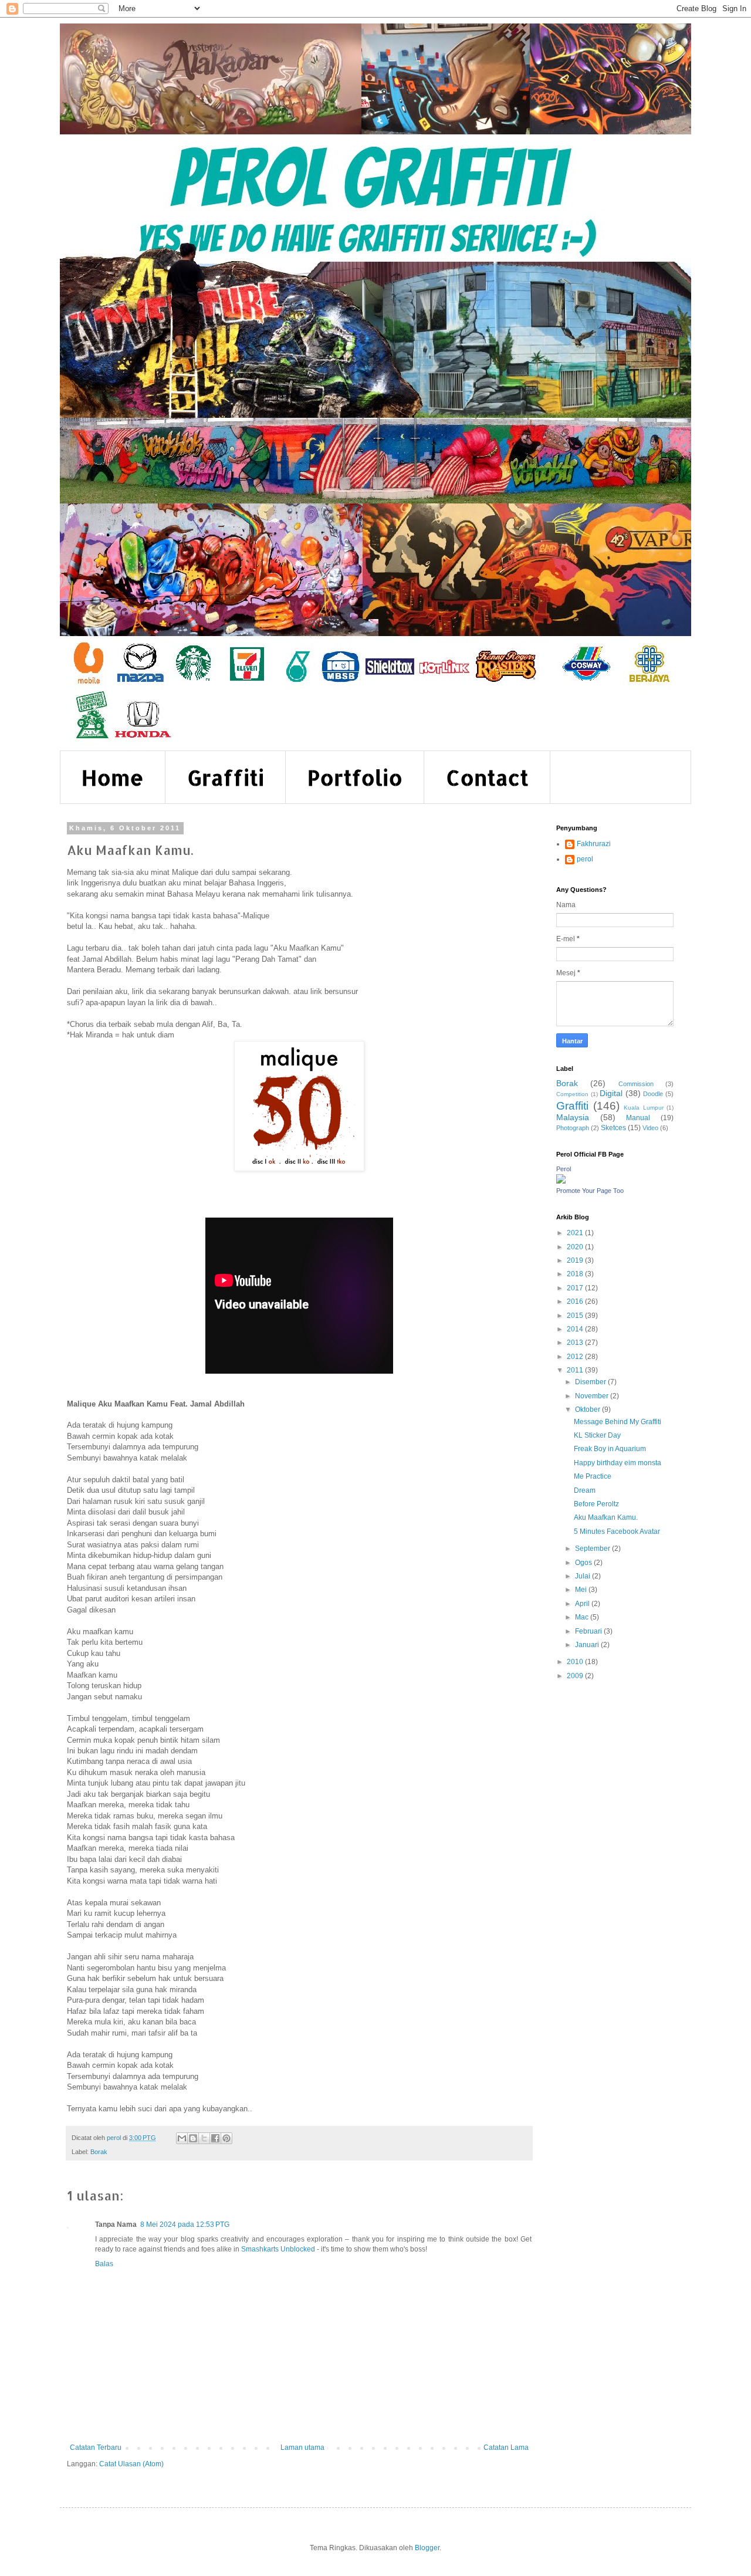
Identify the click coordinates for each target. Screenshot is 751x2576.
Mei (582, 1590)
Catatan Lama (506, 2447)
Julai (583, 1576)
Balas (104, 2264)
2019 (576, 1260)
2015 (576, 1316)
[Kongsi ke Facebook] (215, 2138)
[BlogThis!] (193, 2138)
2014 (576, 1329)
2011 (576, 1370)
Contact (487, 777)
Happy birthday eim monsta (618, 1463)
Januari (588, 1645)
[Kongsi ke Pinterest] (226, 2138)
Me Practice (593, 1476)
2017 (576, 1288)
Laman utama (302, 2447)
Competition (572, 1094)
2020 (576, 1247)
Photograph (573, 1128)
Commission (636, 1084)
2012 (576, 1357)
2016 (576, 1301)
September (593, 1549)
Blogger (427, 2548)
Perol (564, 1169)
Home (113, 777)
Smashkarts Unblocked (278, 2249)
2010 (576, 1662)
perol (585, 859)
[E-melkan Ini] (182, 2138)
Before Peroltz (596, 1504)
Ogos (584, 1563)
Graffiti (226, 777)
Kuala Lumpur (644, 1108)
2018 (576, 1274)
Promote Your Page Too (590, 1191)
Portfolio (355, 777)
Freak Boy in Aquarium (610, 1449)
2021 (576, 1233)
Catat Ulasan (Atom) (131, 2464)
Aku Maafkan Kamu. (606, 1517)
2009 (576, 1676)
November (593, 1396)
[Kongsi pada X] (204, 2138)
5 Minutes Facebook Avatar (617, 1532)
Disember (591, 1382)
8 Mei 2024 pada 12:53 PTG (185, 2225)
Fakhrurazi (594, 844)
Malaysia (573, 1117)
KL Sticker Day (597, 1435)
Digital (611, 1093)
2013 (576, 1343)
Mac (583, 1617)
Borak (99, 2152)
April (583, 1604)
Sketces (613, 1128)
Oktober (588, 1409)
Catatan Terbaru (96, 2447)
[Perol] (561, 1181)
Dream (585, 1490)
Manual (638, 1118)
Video (650, 1128)
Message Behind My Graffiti (618, 1422)
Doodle (653, 1094)
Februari (589, 1631)
